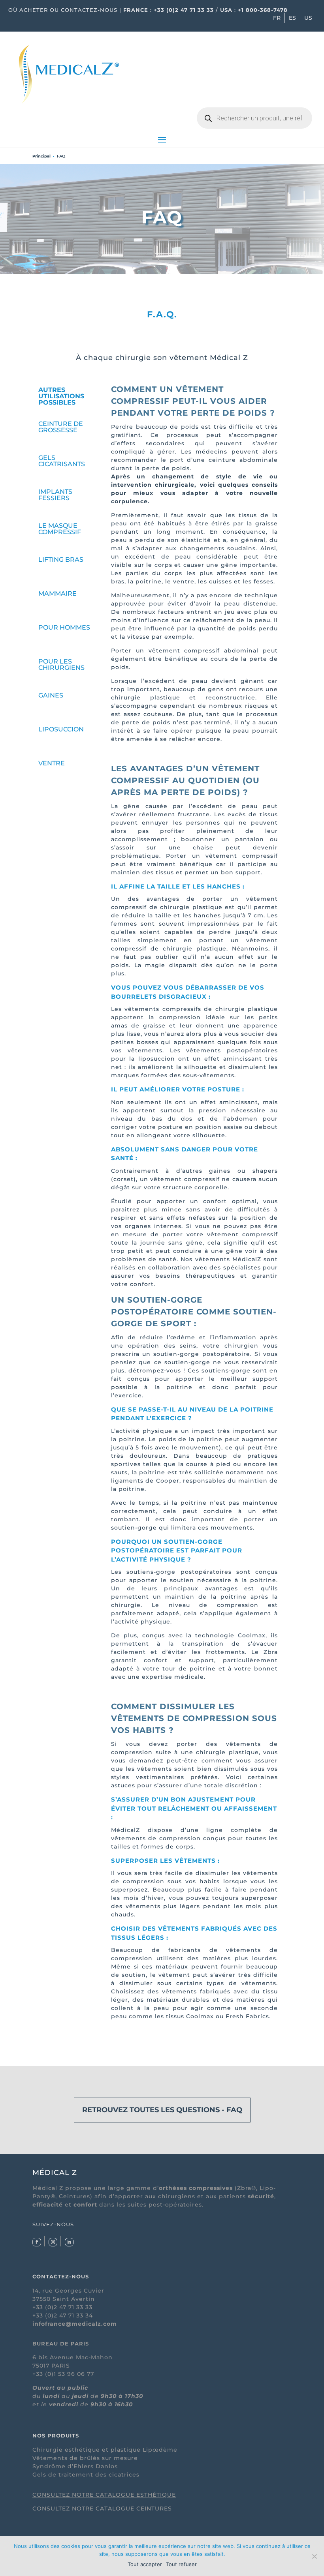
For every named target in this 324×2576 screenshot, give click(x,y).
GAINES (51, 695)
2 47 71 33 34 (73, 2315)
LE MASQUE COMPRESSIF (60, 529)
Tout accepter (145, 2564)
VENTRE (52, 763)
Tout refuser (181, 2564)
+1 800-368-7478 (263, 10)
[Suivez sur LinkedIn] (69, 2242)
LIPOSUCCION (61, 729)
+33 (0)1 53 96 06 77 (63, 2374)
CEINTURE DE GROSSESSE (61, 427)
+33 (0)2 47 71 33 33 (184, 10)
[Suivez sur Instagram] (53, 2242)
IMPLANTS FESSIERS (55, 495)
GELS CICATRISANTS (62, 461)
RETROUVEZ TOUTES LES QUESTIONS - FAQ (162, 2110)
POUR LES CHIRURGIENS (61, 665)
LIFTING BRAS (61, 560)
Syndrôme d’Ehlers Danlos (75, 2466)
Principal (41, 156)
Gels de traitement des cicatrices (86, 2475)
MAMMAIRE (57, 593)
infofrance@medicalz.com (75, 2324)
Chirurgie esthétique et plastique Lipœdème (105, 2450)
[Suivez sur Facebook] (37, 2242)
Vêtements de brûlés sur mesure (85, 2458)
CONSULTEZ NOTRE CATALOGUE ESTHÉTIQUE (104, 2495)
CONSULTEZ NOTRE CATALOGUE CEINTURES (102, 2509)
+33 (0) (43, 2315)
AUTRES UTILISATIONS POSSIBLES (61, 396)
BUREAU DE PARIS (61, 2344)
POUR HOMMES (64, 627)
